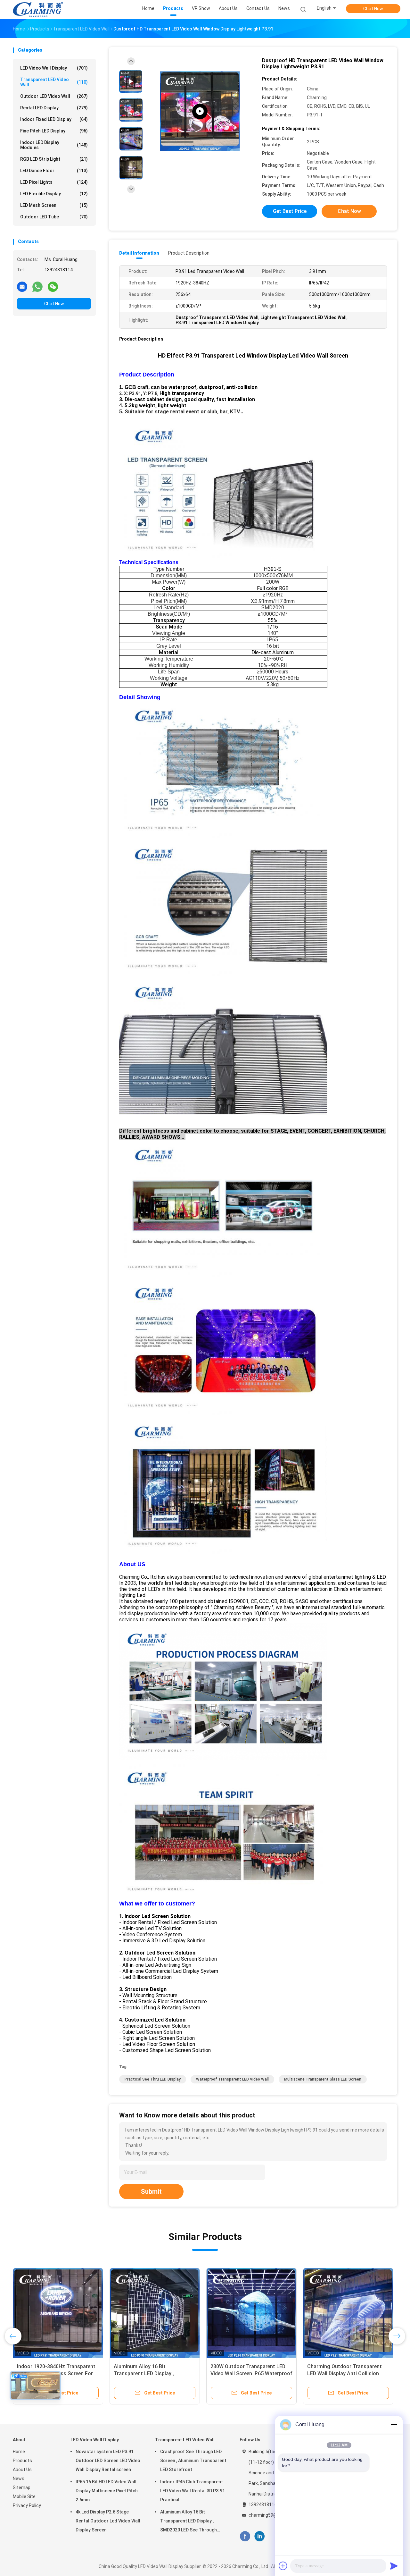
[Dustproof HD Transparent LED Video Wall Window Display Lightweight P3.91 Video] (200, 111)
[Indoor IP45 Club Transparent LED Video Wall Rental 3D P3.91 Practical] (58, 2313)
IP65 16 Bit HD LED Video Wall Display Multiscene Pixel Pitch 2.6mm (107, 2491)
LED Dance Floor (54, 171)
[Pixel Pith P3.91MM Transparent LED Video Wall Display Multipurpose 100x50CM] (251, 2313)
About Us (22, 2470)
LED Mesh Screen (54, 205)
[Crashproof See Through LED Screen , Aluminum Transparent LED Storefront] (155, 2313)
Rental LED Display (54, 108)
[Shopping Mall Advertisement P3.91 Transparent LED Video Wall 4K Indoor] (348, 2313)
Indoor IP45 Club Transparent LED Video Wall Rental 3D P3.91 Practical (193, 2491)
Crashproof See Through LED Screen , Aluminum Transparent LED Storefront (151, 2373)
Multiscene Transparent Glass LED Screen (323, 2079)
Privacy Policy (27, 2505)
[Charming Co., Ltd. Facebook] (245, 2536)
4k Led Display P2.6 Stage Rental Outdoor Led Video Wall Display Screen (108, 2521)
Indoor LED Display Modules (54, 145)
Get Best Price (290, 211)
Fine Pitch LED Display (54, 131)
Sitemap (22, 2487)
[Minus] (394, 2425)
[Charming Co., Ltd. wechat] (53, 286)
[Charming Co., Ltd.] (38, 10)
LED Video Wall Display (54, 68)
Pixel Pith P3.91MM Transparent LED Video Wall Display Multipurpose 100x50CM (248, 2373)
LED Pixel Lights (54, 182)
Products (22, 2461)
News (19, 2479)
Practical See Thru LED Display (153, 2079)
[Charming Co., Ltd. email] (22, 286)
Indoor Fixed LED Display (54, 119)
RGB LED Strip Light (54, 159)
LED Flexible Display (54, 194)
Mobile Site (24, 2496)
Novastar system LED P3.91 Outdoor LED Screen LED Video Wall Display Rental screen (108, 2461)
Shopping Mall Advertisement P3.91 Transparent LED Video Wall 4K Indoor (347, 2373)
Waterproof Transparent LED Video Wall (232, 2079)
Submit (151, 2192)
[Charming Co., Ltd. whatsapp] (37, 286)
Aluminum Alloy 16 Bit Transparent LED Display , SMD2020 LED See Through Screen (189, 2522)
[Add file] (283, 2566)
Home (19, 2452)
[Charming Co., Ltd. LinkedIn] (260, 2536)
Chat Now (373, 9)
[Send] (394, 2566)
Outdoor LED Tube (54, 217)
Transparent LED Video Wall (54, 82)
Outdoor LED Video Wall (54, 96)
